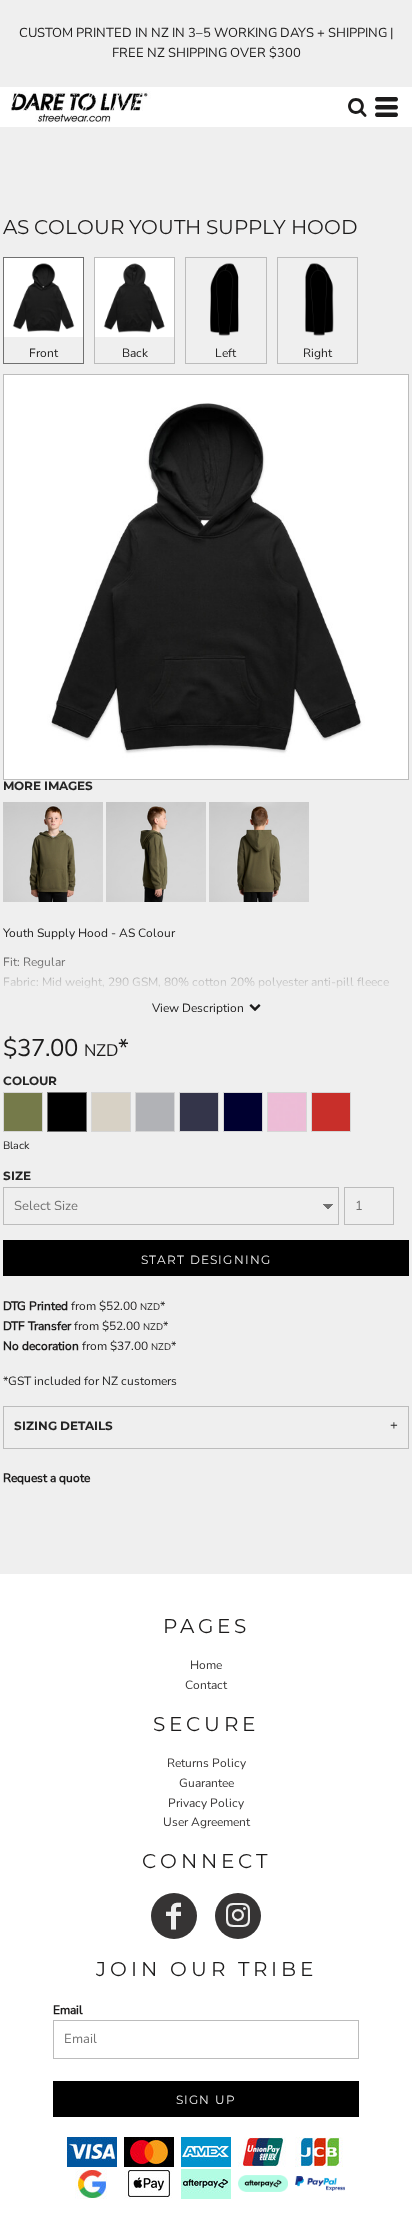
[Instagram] (238, 1916)
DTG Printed (35, 1306)
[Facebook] (174, 1916)
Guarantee (206, 1783)
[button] (357, 107)
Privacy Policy (206, 1803)
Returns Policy (206, 1763)
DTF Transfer (37, 1326)
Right (317, 353)
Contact (206, 1685)
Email (68, 2010)
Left (225, 353)
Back (135, 353)
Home (206, 1665)
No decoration (41, 1346)
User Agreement (206, 1822)
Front (43, 353)
